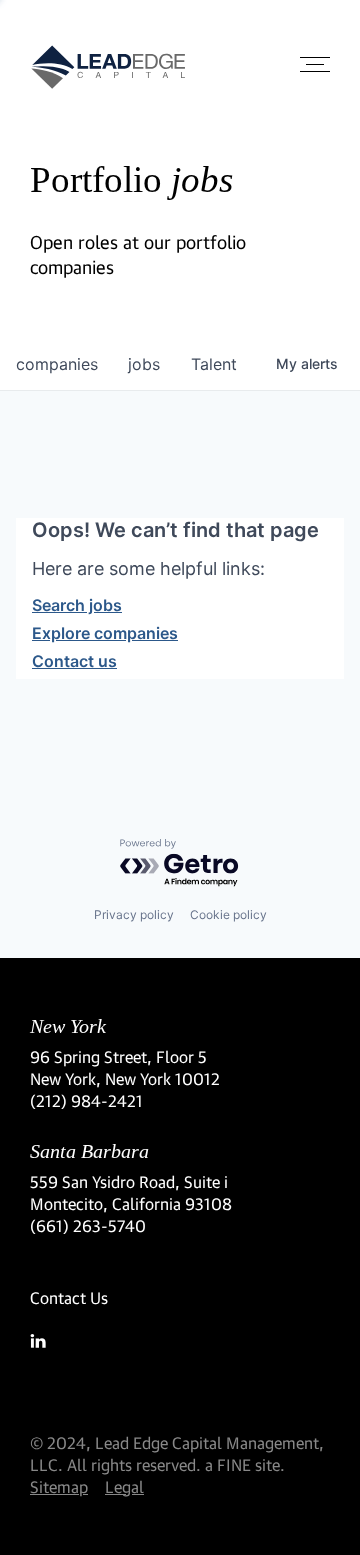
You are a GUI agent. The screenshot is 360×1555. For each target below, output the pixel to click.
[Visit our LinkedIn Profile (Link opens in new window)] (180, 1341)
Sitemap (59, 1486)
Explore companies (105, 633)
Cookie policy (228, 914)
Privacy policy (134, 914)
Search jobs (77, 605)
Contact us (74, 661)
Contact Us (69, 1297)
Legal (124, 1486)
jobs (144, 364)
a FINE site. (245, 1464)
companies (57, 364)
